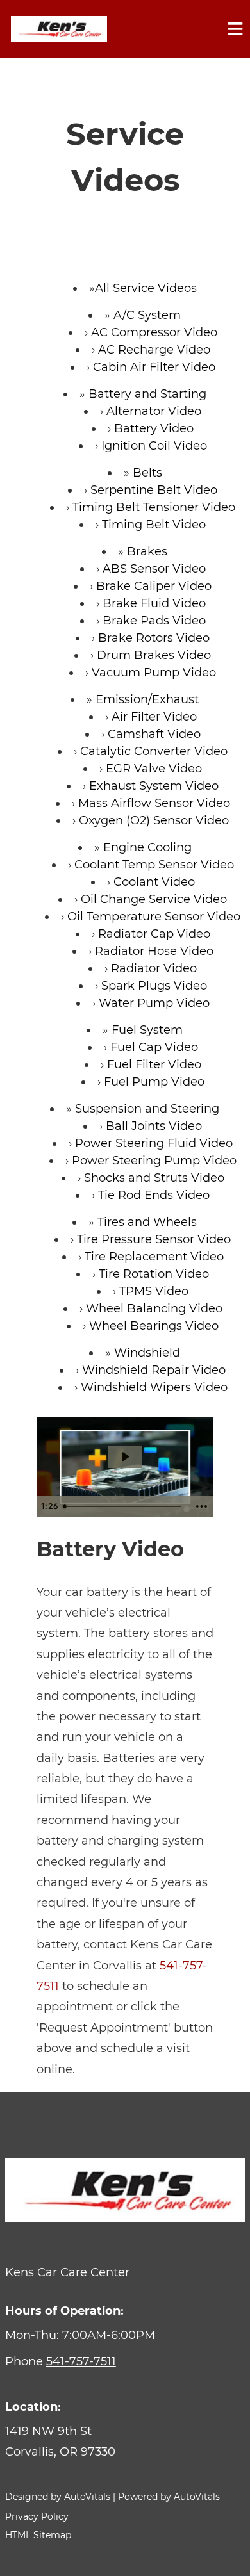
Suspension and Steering (147, 1109)
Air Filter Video (154, 717)
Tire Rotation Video (154, 1274)
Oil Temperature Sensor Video (154, 917)
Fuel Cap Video (154, 1047)
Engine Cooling (147, 847)
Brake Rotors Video (154, 638)
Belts (147, 473)
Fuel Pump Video (154, 1082)
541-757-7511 (81, 2361)
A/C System (147, 315)
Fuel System (147, 1030)
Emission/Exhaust (147, 699)
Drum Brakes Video (154, 655)
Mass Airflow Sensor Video (154, 803)
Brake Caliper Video (154, 586)
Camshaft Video (154, 734)
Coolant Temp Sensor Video (154, 865)
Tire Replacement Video (154, 1257)
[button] (125, 2442)
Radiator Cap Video (154, 934)
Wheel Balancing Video (154, 1308)
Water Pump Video (154, 1003)
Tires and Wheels (147, 1222)
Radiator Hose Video (154, 951)
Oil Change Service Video (154, 899)
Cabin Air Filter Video (154, 367)
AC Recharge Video (154, 350)
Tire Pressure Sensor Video (154, 1239)
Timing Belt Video (154, 525)
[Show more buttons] (201, 1506)
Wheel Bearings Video (154, 1326)
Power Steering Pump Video (154, 1161)
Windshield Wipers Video (154, 1387)
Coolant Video (154, 882)
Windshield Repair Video (154, 1370)
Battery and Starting (147, 394)
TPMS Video (154, 1291)
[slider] (124, 1506)
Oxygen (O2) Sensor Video (154, 820)
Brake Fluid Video (154, 603)
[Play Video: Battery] (125, 1457)
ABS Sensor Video (154, 569)
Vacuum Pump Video (154, 673)
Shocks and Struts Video (154, 1178)
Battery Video (154, 428)
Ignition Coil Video (154, 446)
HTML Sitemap (38, 2535)
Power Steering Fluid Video (154, 1143)
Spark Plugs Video (154, 986)
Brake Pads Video (154, 621)
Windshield (147, 1353)
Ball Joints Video (154, 1126)
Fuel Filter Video (154, 1064)
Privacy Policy (37, 2516)
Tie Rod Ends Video (154, 1195)
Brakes (147, 551)
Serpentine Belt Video (154, 490)
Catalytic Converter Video (154, 751)
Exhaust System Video (154, 786)
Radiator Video (154, 968)
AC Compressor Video (154, 332)
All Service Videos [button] (146, 288)
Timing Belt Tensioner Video (154, 507)
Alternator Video (154, 411)
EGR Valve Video (154, 769)
